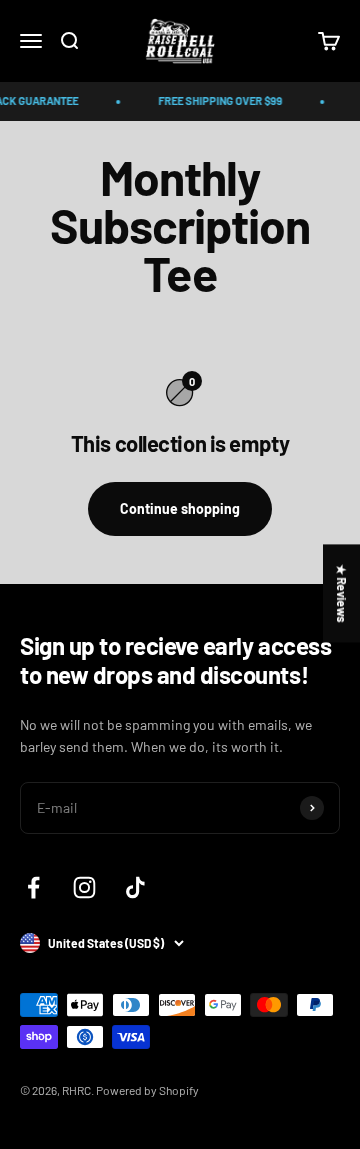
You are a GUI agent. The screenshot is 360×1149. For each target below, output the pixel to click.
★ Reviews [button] (342, 593)
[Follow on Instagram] (84, 887)
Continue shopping (180, 508)
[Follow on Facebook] (33, 887)
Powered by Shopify (147, 1090)
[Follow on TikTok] (135, 887)
